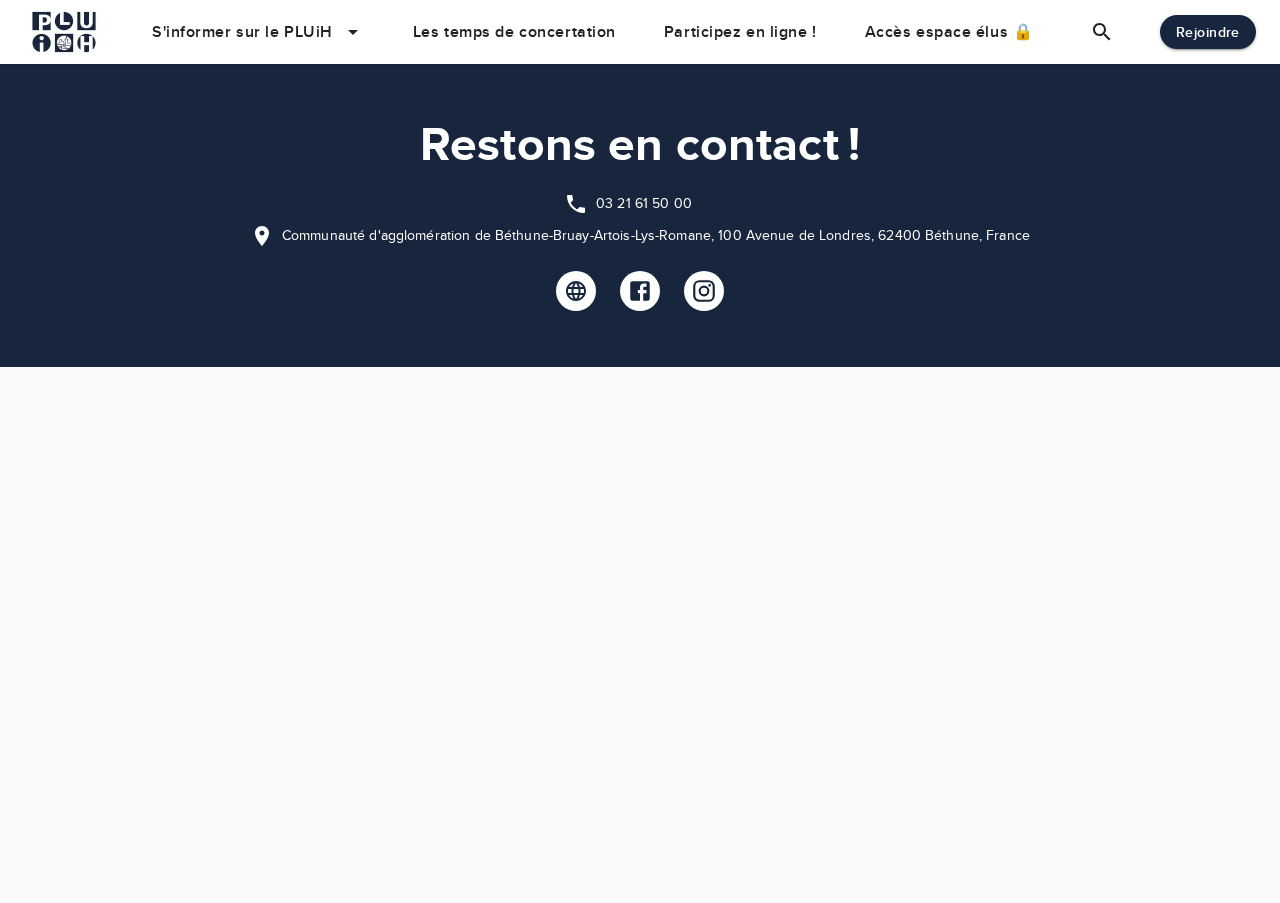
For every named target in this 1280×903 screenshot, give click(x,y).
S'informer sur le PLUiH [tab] (242, 31)
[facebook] (640, 291)
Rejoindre (1208, 32)
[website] (576, 291)
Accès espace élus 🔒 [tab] (949, 31)
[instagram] (704, 291)
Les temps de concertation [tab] (514, 31)
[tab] (1102, 32)
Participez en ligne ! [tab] (740, 31)
